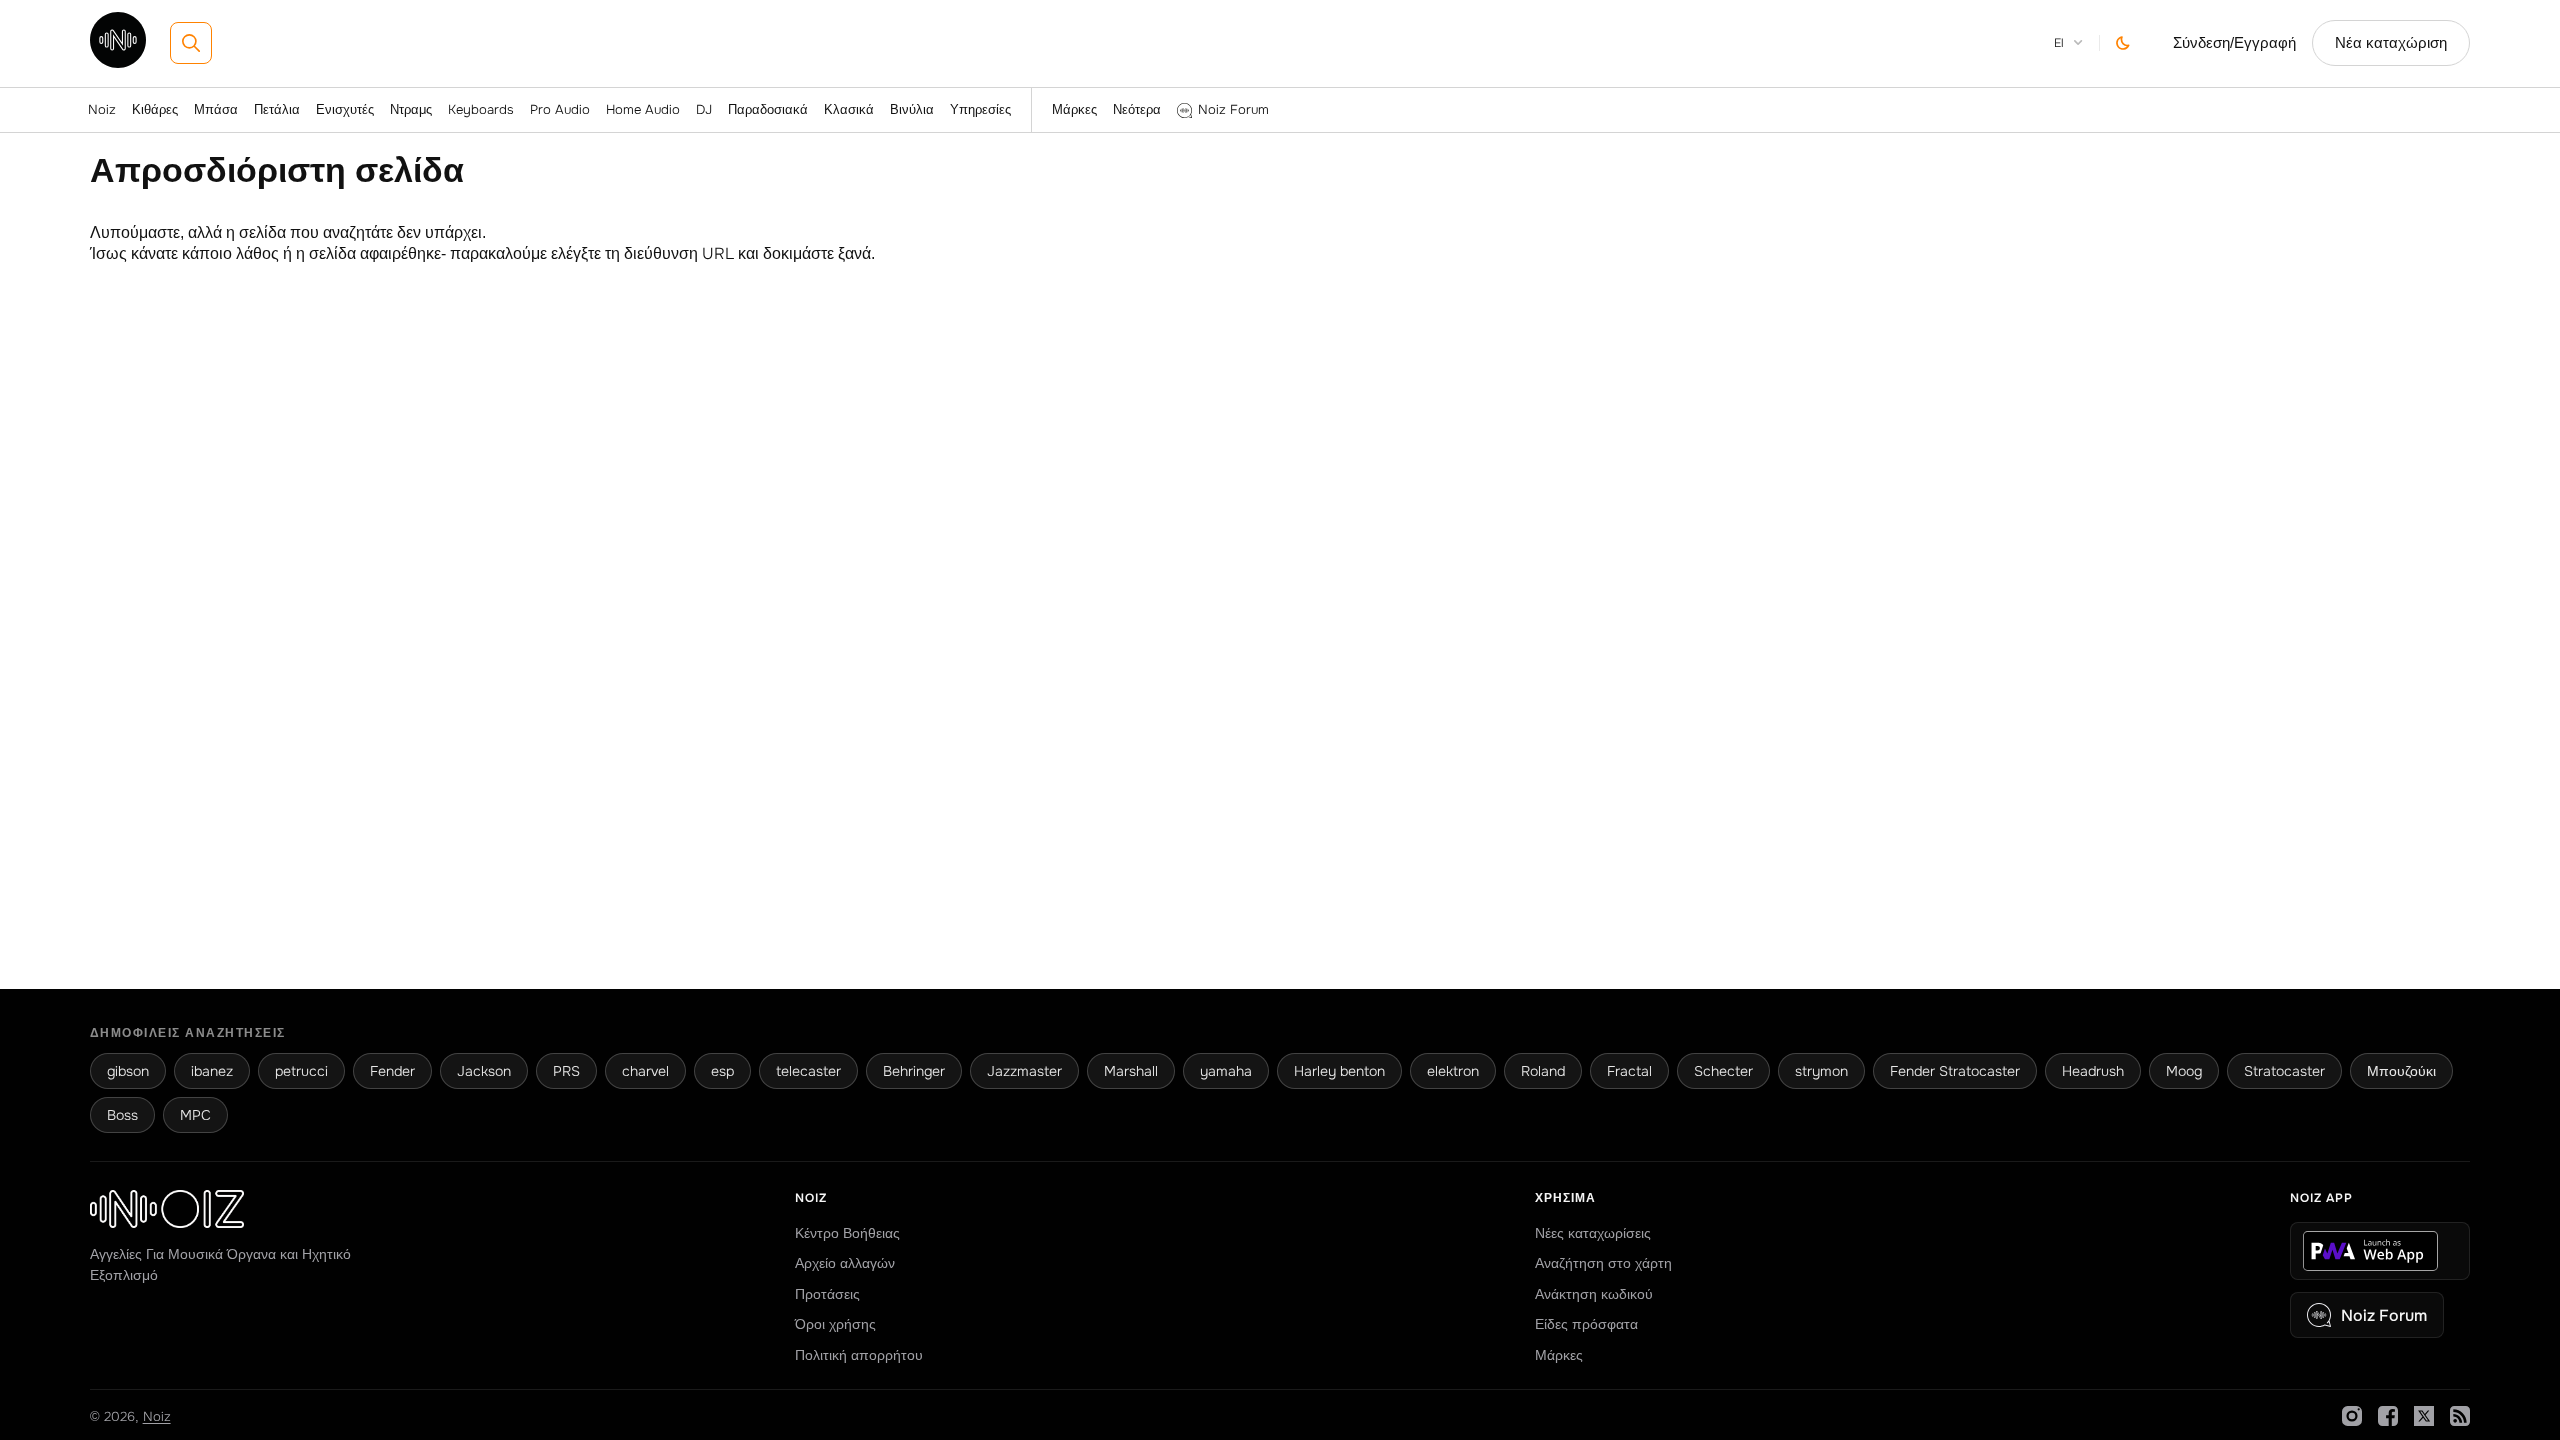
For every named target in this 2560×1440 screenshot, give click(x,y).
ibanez (212, 1071)
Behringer (914, 1071)
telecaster (808, 1071)
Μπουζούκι (2401, 1071)
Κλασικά (849, 109)
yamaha (1226, 1071)
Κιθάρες (155, 109)
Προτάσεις (827, 1294)
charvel (645, 1071)
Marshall (1131, 1071)
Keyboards (481, 109)
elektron (1453, 1071)
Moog (2184, 1071)
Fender (392, 1071)
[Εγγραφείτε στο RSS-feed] (2460, 1416)
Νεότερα (1137, 109)
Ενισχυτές (345, 109)
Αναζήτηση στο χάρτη (1603, 1263)
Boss (122, 1115)
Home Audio (643, 109)
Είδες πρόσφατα (1586, 1324)
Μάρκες (1074, 109)
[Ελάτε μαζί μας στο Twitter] (2424, 1416)
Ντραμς (411, 109)
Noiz (102, 109)
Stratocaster (2284, 1071)
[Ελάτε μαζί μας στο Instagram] (2352, 1416)
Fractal (1629, 1071)
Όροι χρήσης (835, 1324)
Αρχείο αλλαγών (845, 1263)
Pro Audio (560, 109)
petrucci (301, 1071)
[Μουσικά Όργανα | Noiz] (118, 62)
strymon (1821, 1071)
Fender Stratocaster (1955, 1071)
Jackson (484, 1071)
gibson (128, 1071)
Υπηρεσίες (980, 109)
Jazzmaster (1024, 1071)
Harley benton (1339, 1071)
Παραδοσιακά (768, 109)
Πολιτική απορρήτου (859, 1355)
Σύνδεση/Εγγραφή (2234, 43)
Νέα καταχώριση (2391, 43)
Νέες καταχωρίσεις (1593, 1233)
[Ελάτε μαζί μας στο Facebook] (2388, 1416)
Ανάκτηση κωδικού (1594, 1294)
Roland (1543, 1071)
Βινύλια (912, 109)
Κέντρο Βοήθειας (847, 1233)
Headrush (2093, 1071)
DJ (704, 109)
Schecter (1723, 1071)
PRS (566, 1071)
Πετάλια (277, 109)
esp (722, 1071)
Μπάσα (216, 109)
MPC (195, 1115)
